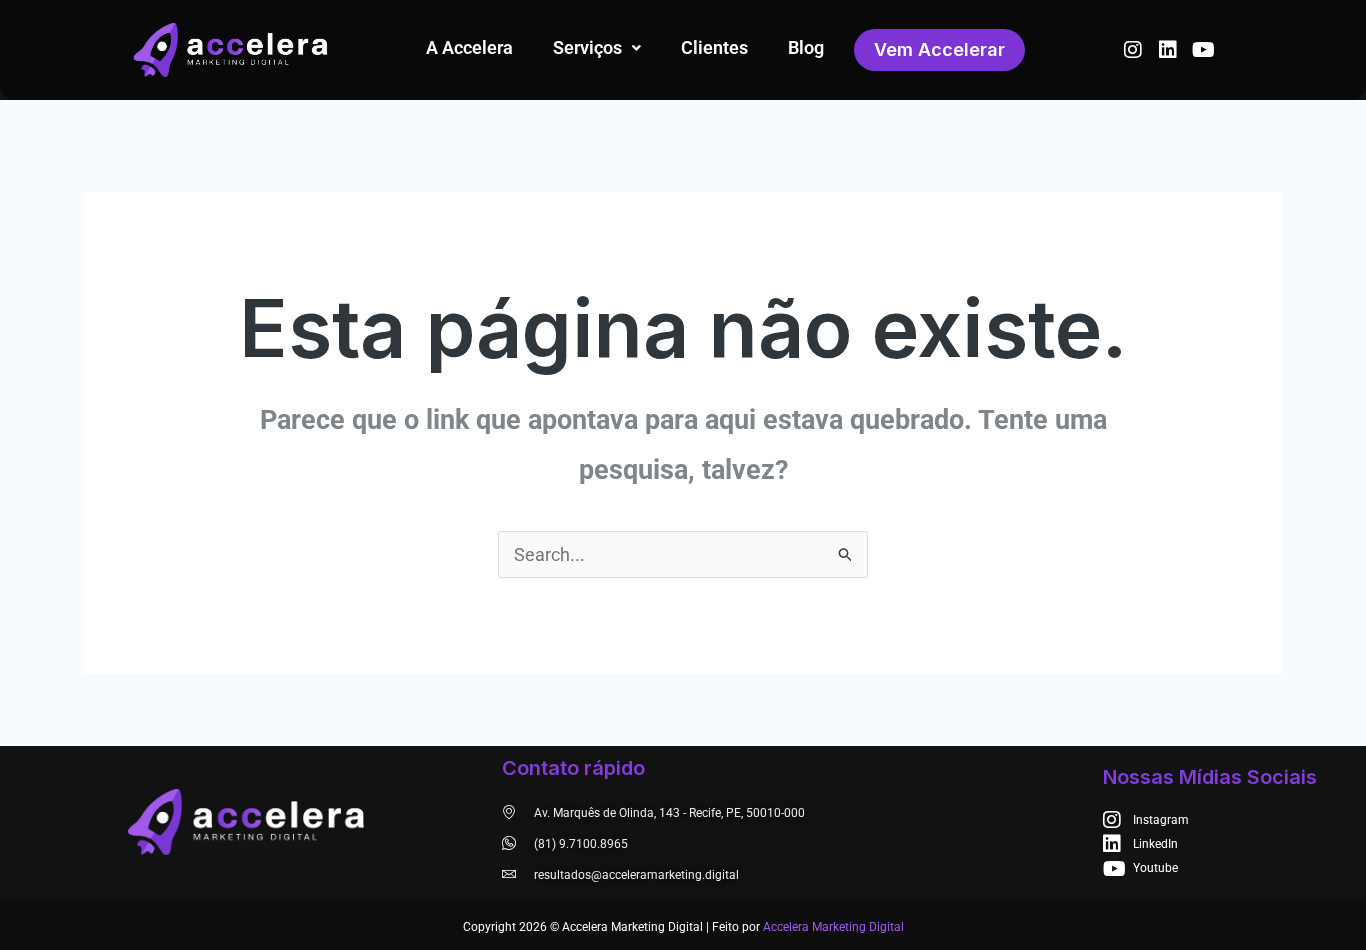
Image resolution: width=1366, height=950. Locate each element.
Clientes (714, 47)
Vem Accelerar (939, 49)
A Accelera (469, 47)
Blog (806, 47)
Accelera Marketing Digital (833, 927)
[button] (597, 48)
